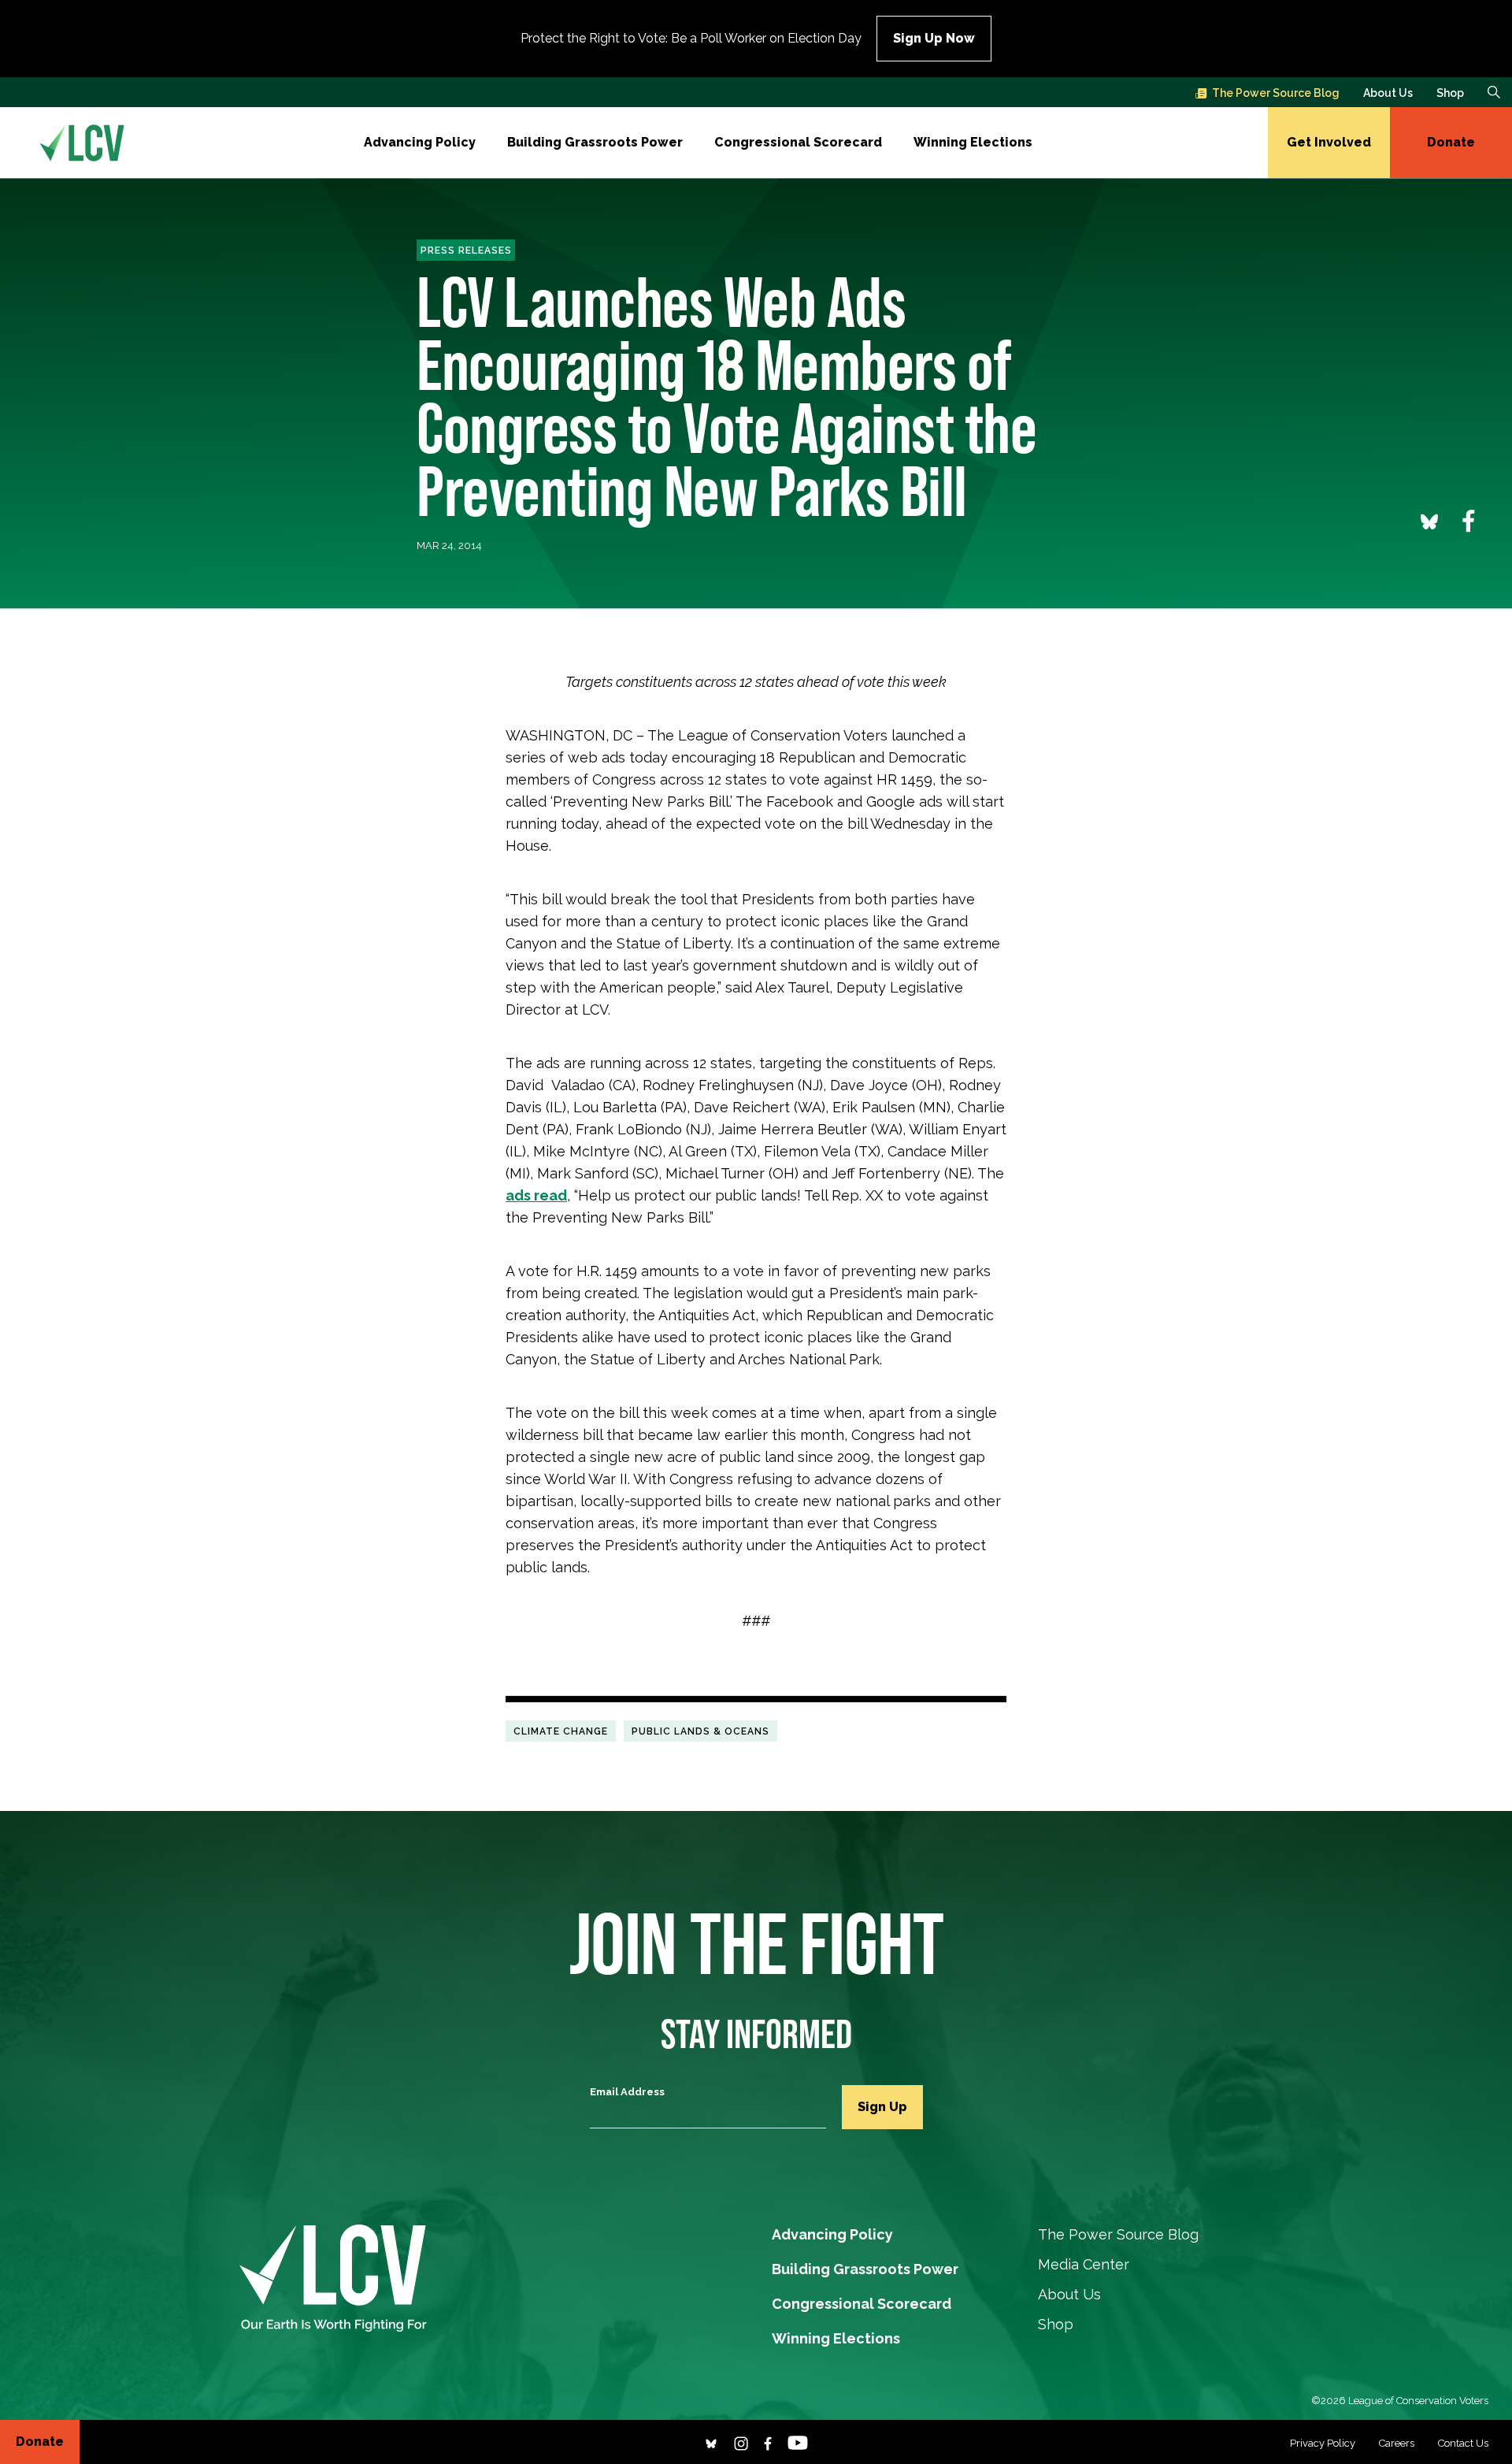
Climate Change (561, 1731)
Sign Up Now (934, 38)
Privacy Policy (1323, 2443)
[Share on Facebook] (1469, 520)
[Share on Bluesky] (1429, 520)
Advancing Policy (420, 142)
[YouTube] (798, 2442)
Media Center (1084, 2264)
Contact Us (1463, 2443)
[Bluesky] (711, 2442)
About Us (1388, 93)
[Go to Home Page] (82, 143)
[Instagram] (741, 2442)
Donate (1451, 142)
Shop (1450, 93)
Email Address (627, 2092)
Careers (1397, 2443)
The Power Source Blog (1276, 93)
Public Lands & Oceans (700, 1731)
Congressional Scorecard (798, 142)
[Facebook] (768, 2442)
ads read (536, 1195)
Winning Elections (973, 142)
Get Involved (1329, 142)
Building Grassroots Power (595, 142)
